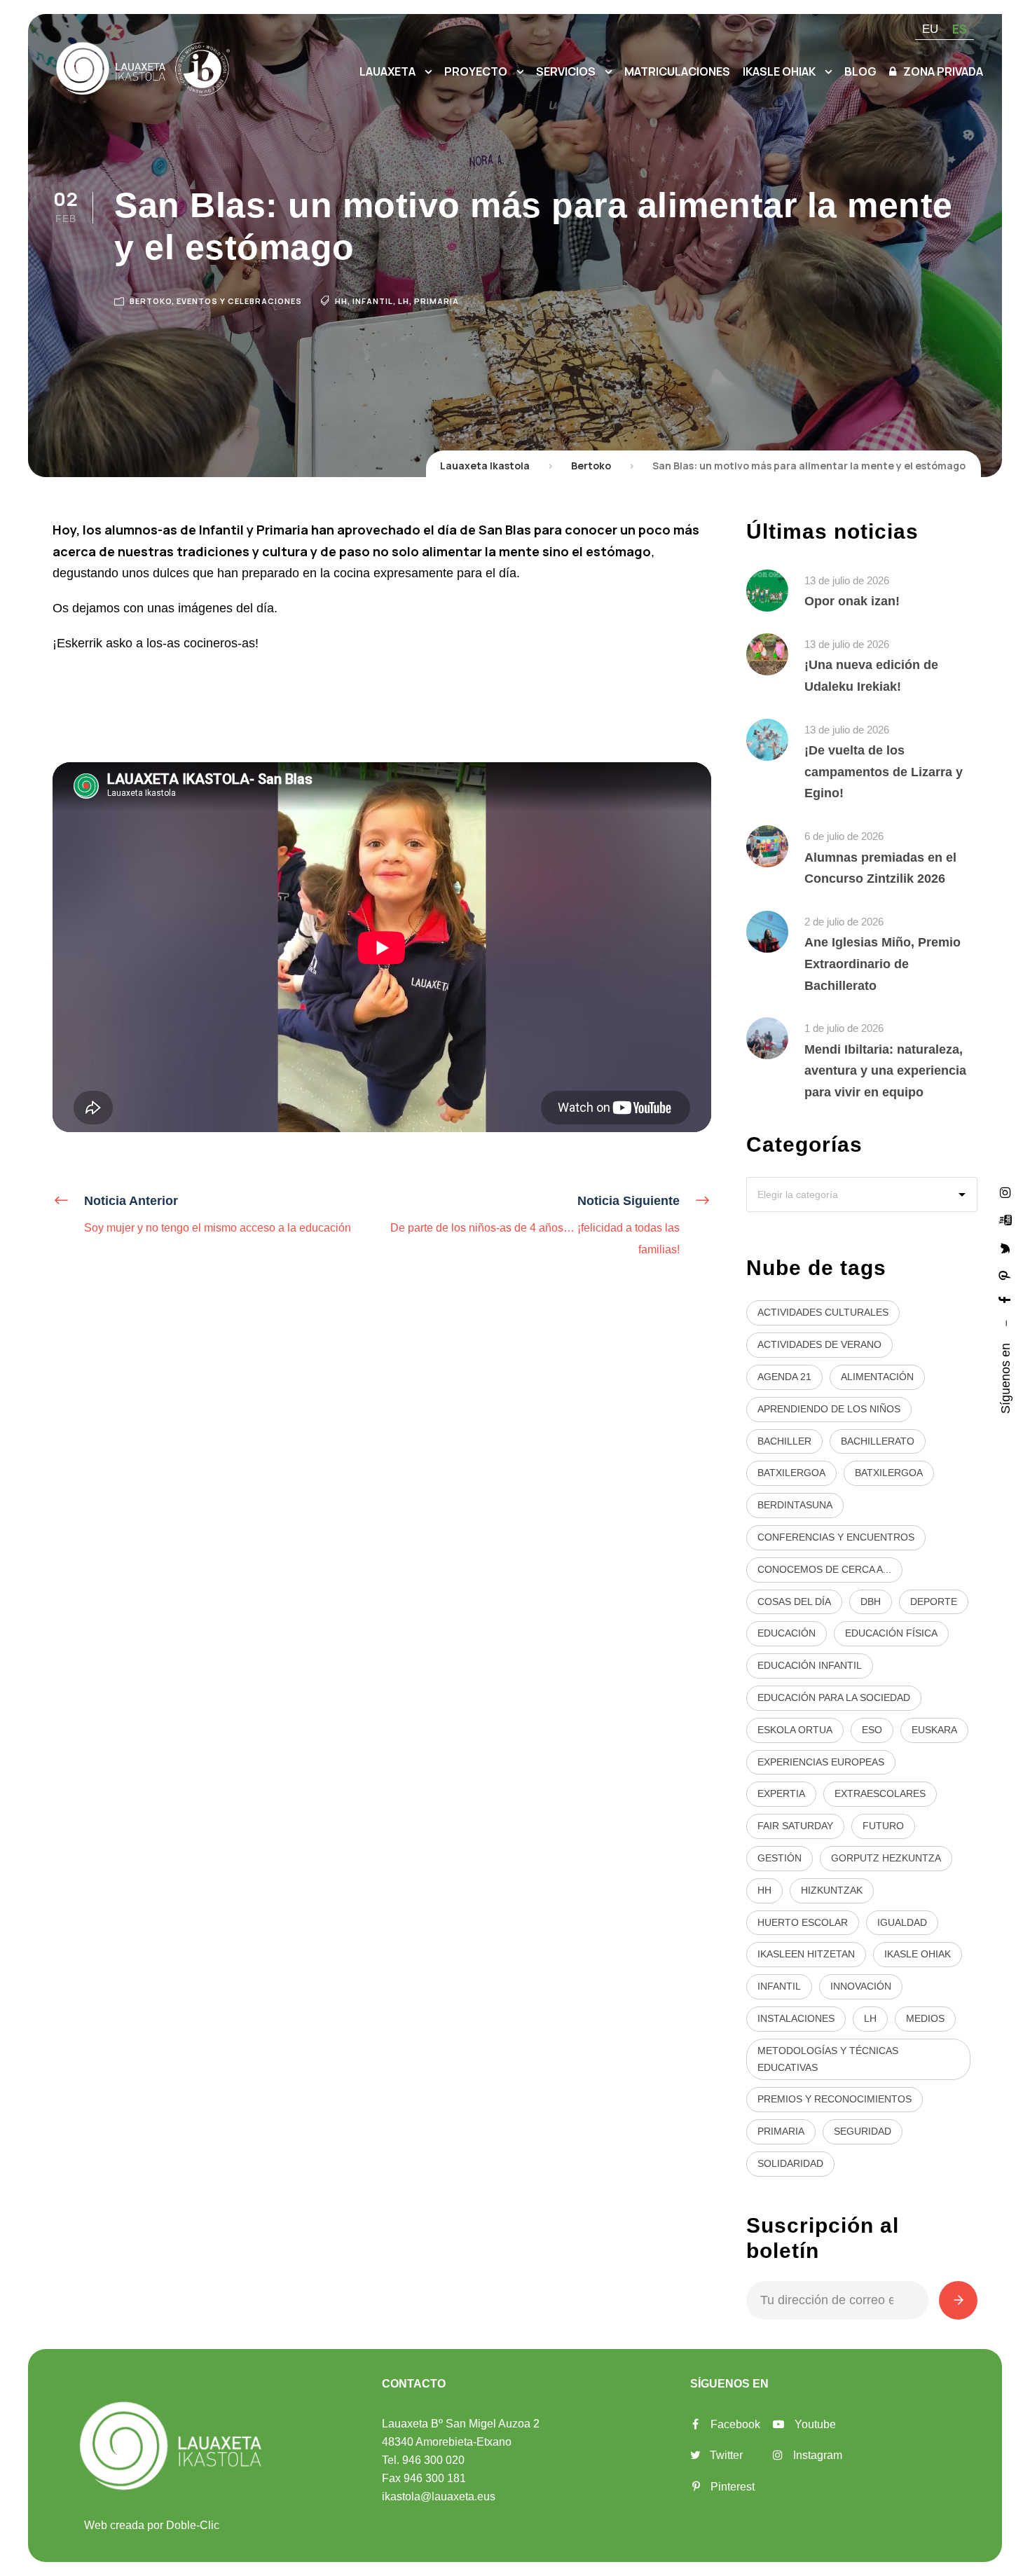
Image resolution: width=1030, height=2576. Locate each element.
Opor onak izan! (852, 601)
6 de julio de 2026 (844, 836)
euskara (934, 1730)
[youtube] (1005, 1219)
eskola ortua (795, 1730)
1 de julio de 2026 (844, 1028)
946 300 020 (433, 2460)
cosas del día (794, 1602)
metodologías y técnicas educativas (828, 2059)
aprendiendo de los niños (829, 1409)
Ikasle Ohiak (779, 71)
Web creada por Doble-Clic (152, 2525)
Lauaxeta (387, 71)
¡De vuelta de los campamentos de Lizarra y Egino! (884, 772)
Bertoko (151, 301)
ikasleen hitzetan (806, 1954)
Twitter (726, 2455)
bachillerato (878, 1441)
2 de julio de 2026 (844, 922)
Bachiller (784, 1441)
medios (925, 2018)
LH (404, 301)
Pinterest (733, 2487)
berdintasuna (795, 1505)
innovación (861, 1986)
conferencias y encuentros (836, 1537)
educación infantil (810, 1665)
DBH (871, 1602)
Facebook (735, 2424)
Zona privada (943, 71)
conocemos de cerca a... (824, 1569)
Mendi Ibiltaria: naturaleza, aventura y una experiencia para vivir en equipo (885, 1071)
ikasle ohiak (918, 1954)
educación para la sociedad (834, 1697)
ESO (872, 1730)
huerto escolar (803, 1922)
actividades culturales (823, 1312)
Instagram (818, 2455)
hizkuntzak (832, 1890)
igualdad (902, 1922)
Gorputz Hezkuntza (886, 1858)
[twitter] (1005, 1247)
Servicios (566, 71)
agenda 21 (784, 1377)
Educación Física (891, 1633)
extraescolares (880, 1793)
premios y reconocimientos (835, 2099)
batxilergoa (791, 1473)
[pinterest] (1005, 1275)
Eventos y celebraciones (239, 301)
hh (341, 301)
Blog (860, 71)
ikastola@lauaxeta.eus (439, 2496)
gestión (780, 1858)
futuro (883, 1826)
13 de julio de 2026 (847, 580)
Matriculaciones (677, 71)
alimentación (877, 1377)
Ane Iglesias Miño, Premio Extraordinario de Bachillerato (883, 964)
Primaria (437, 301)
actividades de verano (819, 1344)
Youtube (815, 2424)
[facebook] (1005, 1300)
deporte (934, 1602)
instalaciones (796, 2018)
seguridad (863, 2131)
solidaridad (790, 2163)
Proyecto (476, 71)
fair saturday (795, 1826)
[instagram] (1005, 1192)
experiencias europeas (821, 1762)
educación (787, 1633)
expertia (781, 1793)
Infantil (373, 301)
